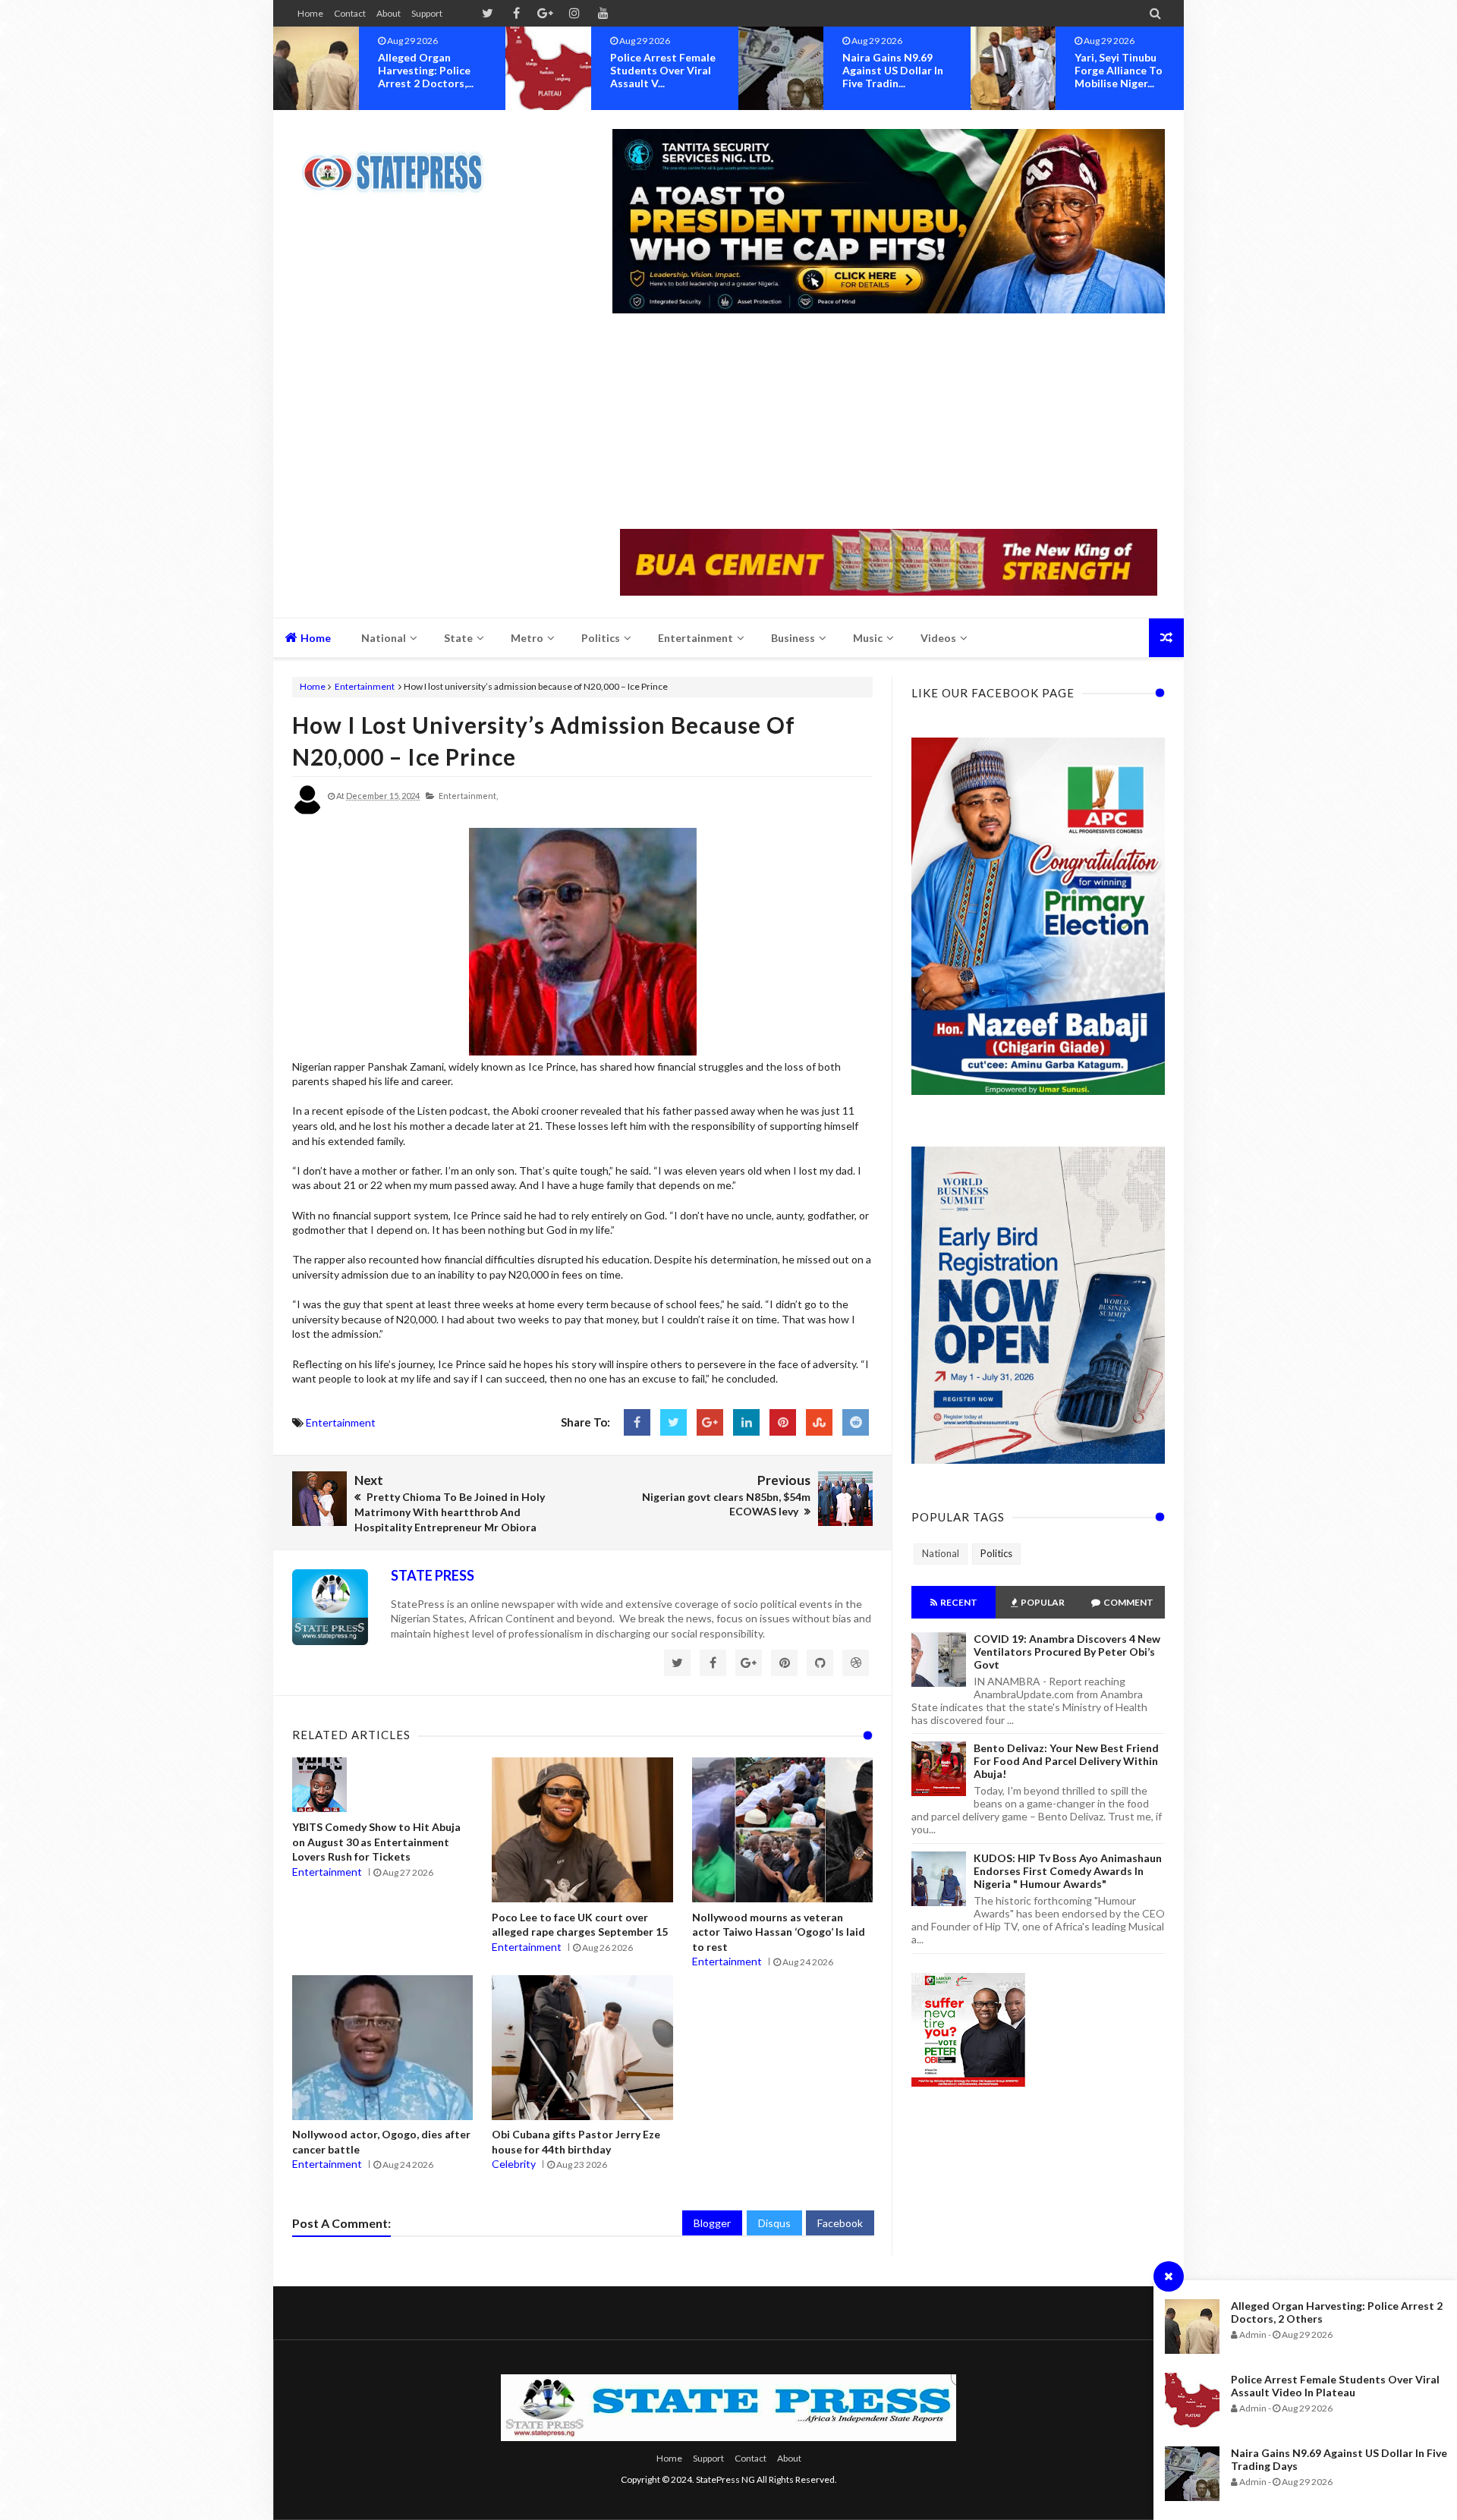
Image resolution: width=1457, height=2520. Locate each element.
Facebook (840, 2223)
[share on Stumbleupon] (819, 1422)
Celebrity (514, 2164)
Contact (350, 13)
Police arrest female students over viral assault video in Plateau (1335, 2386)
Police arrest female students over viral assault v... (457, 70)
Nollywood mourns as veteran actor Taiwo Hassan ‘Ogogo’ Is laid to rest (779, 1932)
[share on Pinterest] (783, 1422)
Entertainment (365, 686)
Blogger (712, 2223)
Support (427, 13)
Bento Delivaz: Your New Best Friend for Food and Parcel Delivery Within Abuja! (1066, 1761)
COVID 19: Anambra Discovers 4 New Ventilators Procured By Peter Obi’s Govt (1067, 1652)
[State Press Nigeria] (400, 163)
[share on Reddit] (856, 1422)
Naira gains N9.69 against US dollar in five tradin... (687, 70)
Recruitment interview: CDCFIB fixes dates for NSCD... (1147, 77)
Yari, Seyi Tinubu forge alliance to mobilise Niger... (913, 70)
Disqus (774, 2223)
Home (310, 13)
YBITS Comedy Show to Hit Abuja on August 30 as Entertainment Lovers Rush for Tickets (376, 1842)
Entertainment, (468, 796)
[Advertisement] (889, 423)
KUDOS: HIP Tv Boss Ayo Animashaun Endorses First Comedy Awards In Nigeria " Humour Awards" (1068, 1871)
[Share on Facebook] (637, 1422)
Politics (996, 1553)
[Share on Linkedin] (746, 1422)
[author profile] (307, 812)
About (389, 13)
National (941, 1553)
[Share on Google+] (710, 1422)
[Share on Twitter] (673, 1422)
